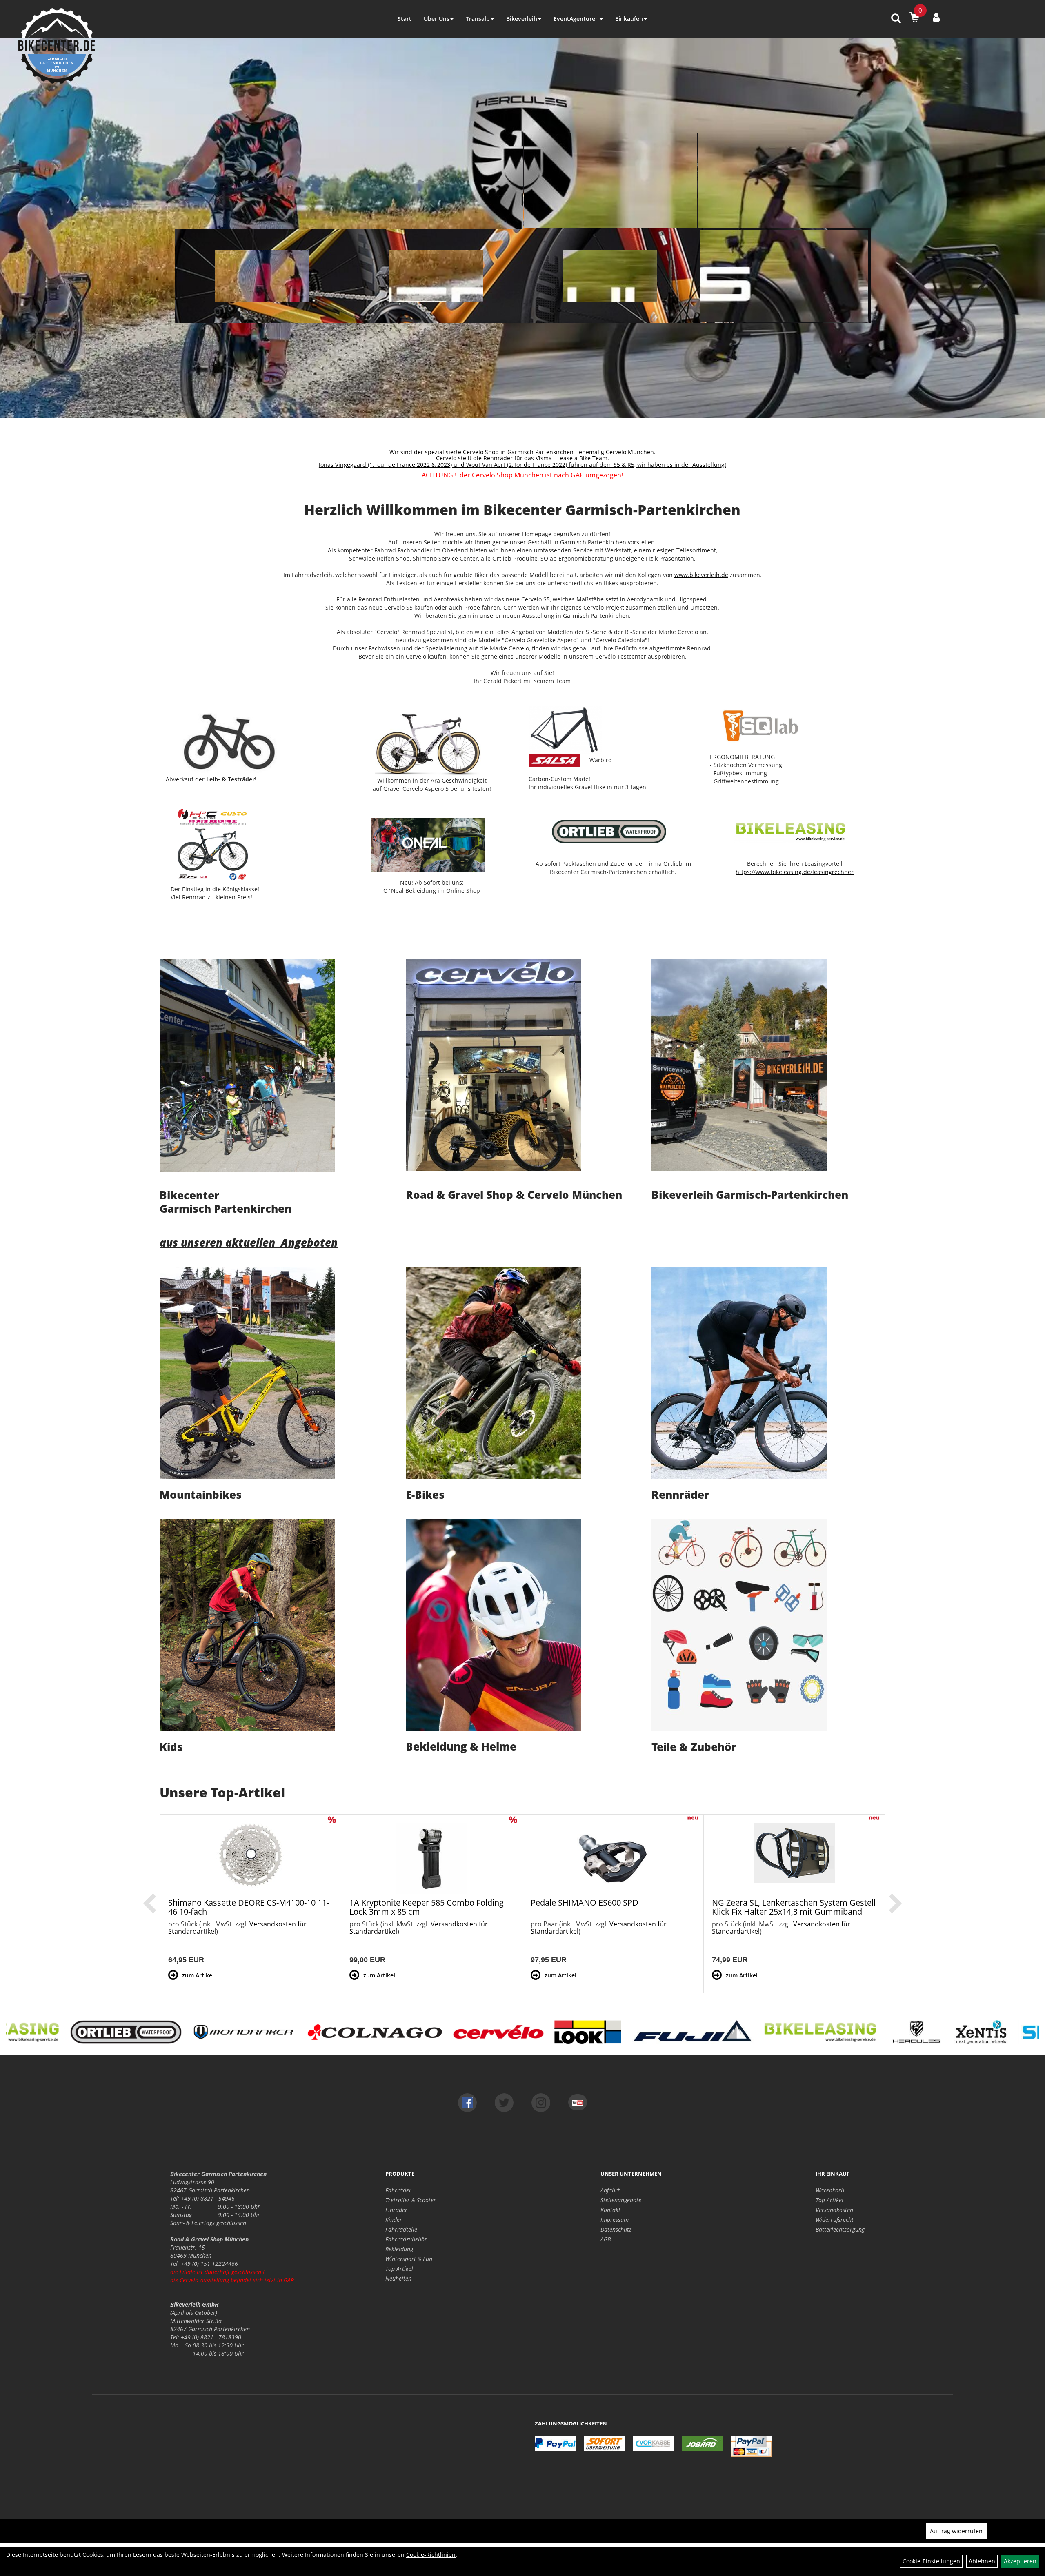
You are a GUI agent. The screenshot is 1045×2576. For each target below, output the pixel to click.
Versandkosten (834, 2210)
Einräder (396, 2210)
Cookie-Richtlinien (431, 2555)
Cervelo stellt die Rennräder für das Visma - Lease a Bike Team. (522, 458)
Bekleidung (399, 2249)
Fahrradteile (401, 2229)
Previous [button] (149, 1904)
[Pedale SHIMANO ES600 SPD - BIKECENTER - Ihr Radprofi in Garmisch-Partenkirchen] (613, 1858)
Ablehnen (982, 2561)
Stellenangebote (621, 2200)
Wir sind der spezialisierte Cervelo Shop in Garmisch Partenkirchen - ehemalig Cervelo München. (522, 452)
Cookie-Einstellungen (931, 2561)
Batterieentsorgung (840, 2229)
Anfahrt (610, 2190)
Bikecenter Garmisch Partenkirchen (226, 1202)
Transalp (478, 19)
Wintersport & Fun (409, 2259)
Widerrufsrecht (835, 2220)
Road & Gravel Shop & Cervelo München (514, 1195)
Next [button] (896, 1904)
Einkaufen (629, 19)
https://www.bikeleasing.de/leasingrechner (795, 872)
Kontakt (610, 2210)
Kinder (394, 2220)
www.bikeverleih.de (701, 575)
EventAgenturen (576, 19)
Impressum (615, 2220)
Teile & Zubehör (694, 1747)
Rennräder (680, 1495)
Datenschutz (616, 2229)
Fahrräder (398, 2190)
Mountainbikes (201, 1495)
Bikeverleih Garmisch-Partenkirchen (750, 1195)
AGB (606, 2239)
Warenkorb (830, 2190)
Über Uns (437, 19)
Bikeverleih (522, 19)
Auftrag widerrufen (956, 2531)
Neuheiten (398, 2278)
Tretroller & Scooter (411, 2200)
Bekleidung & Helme (461, 1746)
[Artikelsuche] (896, 19)
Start (405, 19)
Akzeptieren (1020, 2561)
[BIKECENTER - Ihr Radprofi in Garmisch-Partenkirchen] (57, 46)
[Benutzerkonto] (936, 17)
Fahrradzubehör (406, 2239)
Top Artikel (399, 2269)
